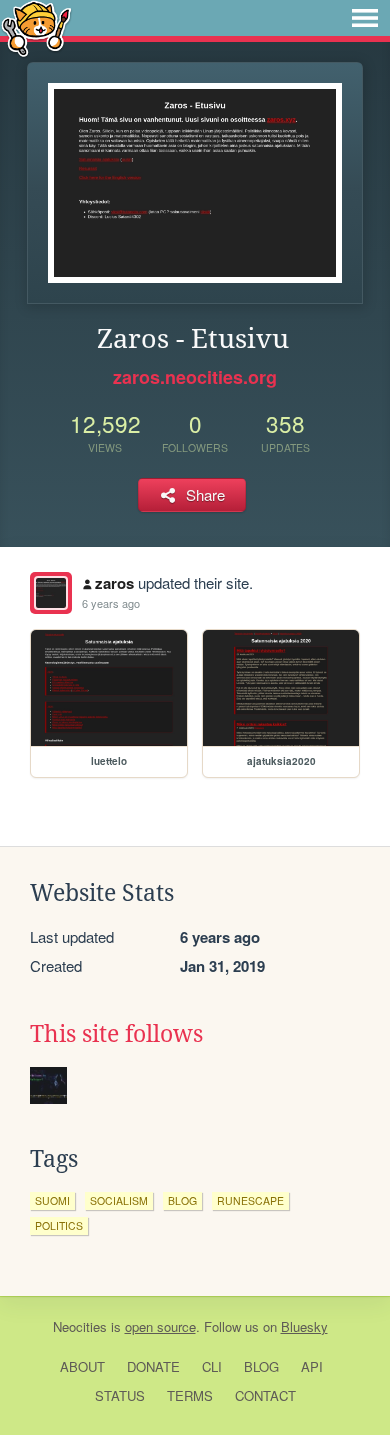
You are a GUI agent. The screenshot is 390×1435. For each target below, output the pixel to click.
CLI (212, 1366)
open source (160, 1326)
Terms (190, 1395)
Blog (261, 1366)
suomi (52, 1200)
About (82, 1366)
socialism (119, 1200)
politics (59, 1225)
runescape (250, 1200)
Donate (153, 1366)
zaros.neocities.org (195, 377)
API (312, 1366)
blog (182, 1200)
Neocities (80, 1326)
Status (120, 1395)
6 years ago (111, 603)
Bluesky (304, 1326)
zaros (114, 583)
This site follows (116, 1034)
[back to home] (36, 27)
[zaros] (51, 593)
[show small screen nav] (365, 18)
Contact (265, 1395)
